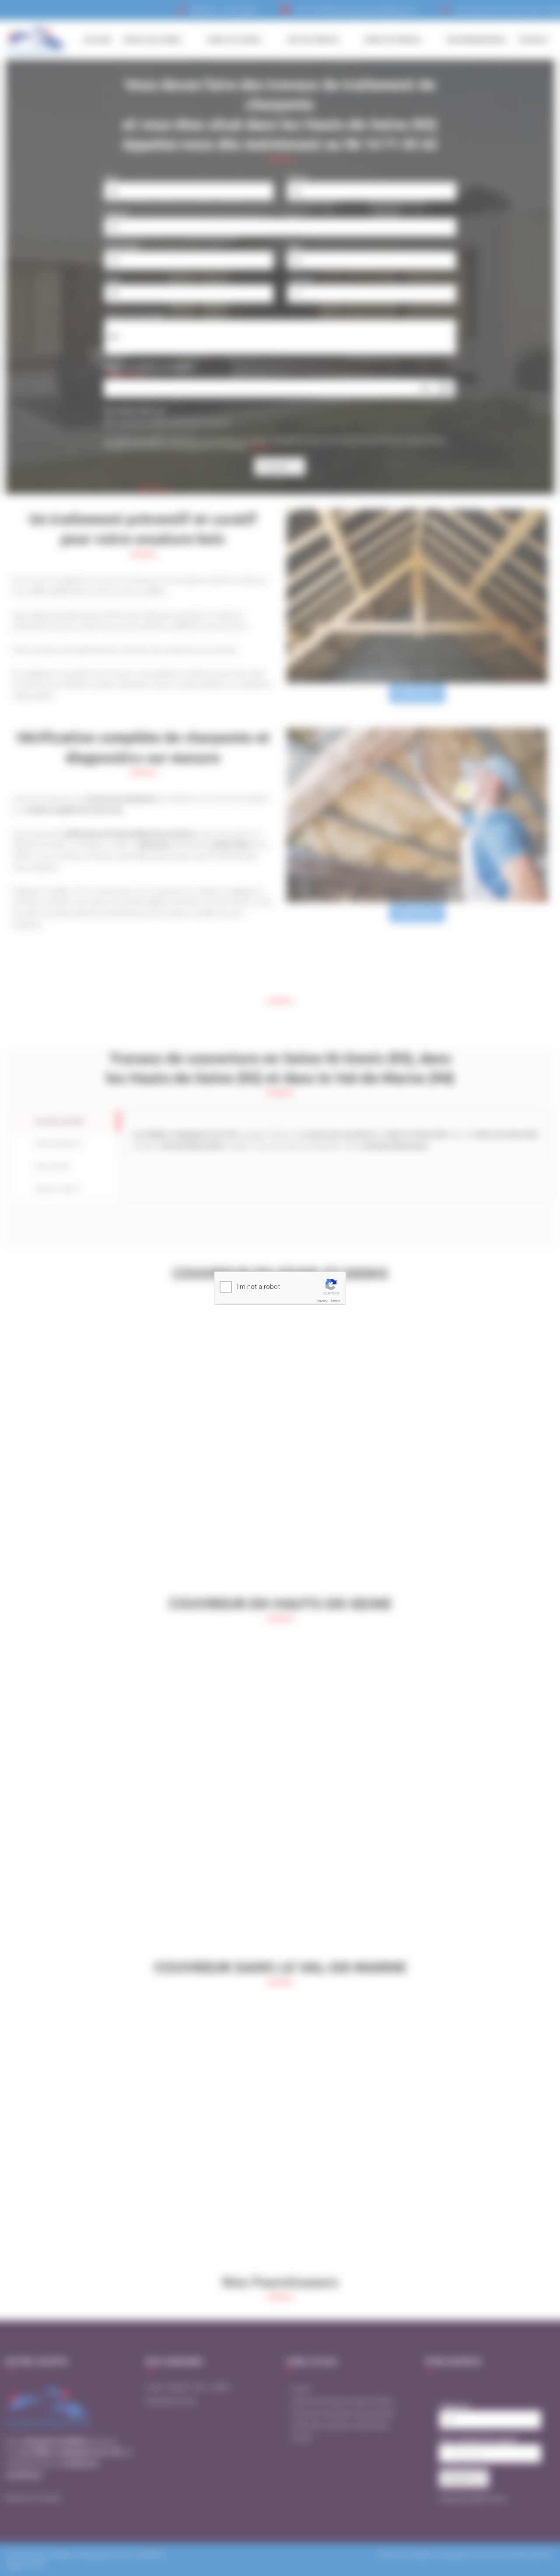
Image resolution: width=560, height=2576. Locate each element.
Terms (335, 1301)
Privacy (323, 1301)
